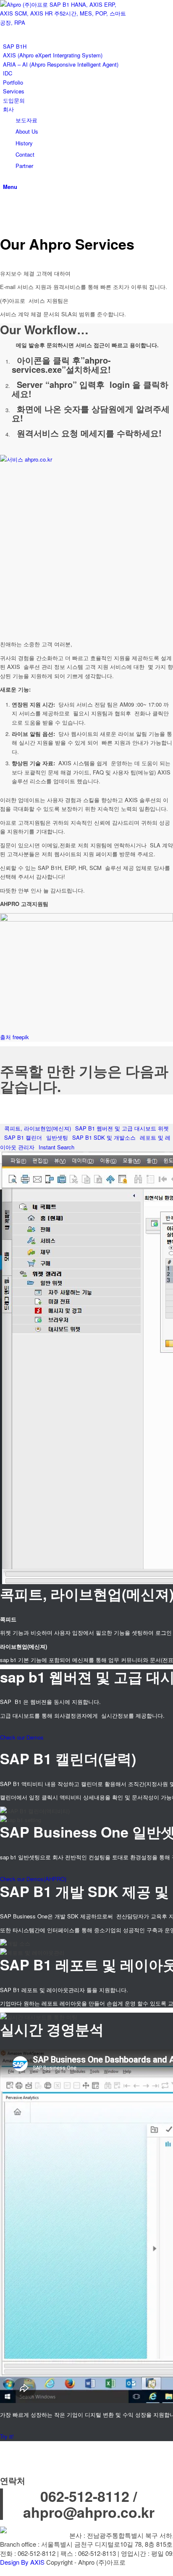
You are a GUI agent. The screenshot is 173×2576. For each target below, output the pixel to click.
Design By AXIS (22, 2562)
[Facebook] (5, 213)
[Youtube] (5, 204)
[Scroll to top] (2, 2571)
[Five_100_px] (5, 223)
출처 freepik (14, 1037)
